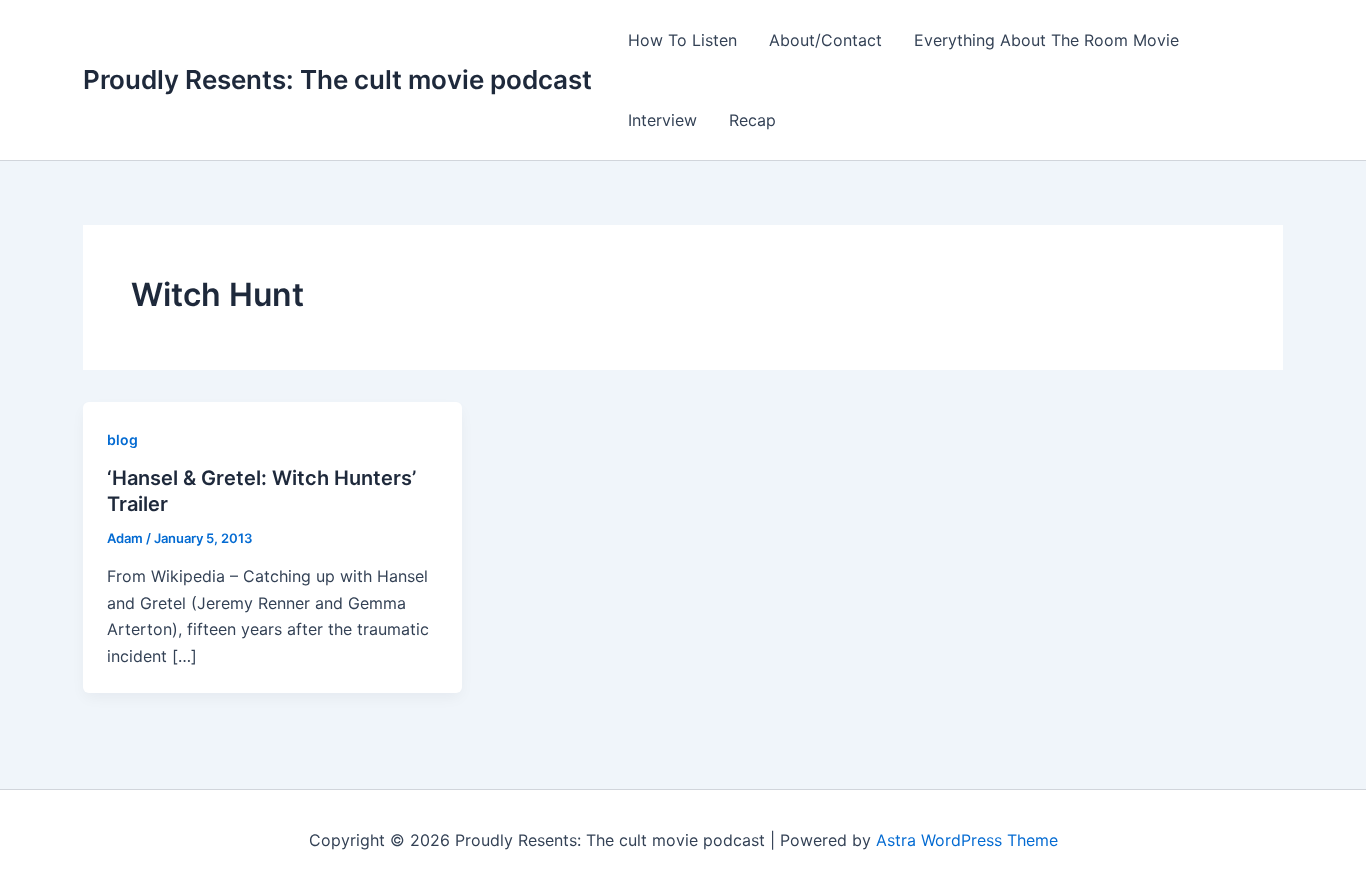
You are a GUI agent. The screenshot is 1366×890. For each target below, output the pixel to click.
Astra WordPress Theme (967, 840)
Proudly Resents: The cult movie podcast (337, 79)
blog (122, 439)
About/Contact (825, 40)
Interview (662, 120)
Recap (752, 120)
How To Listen (682, 40)
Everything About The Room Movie (1046, 40)
